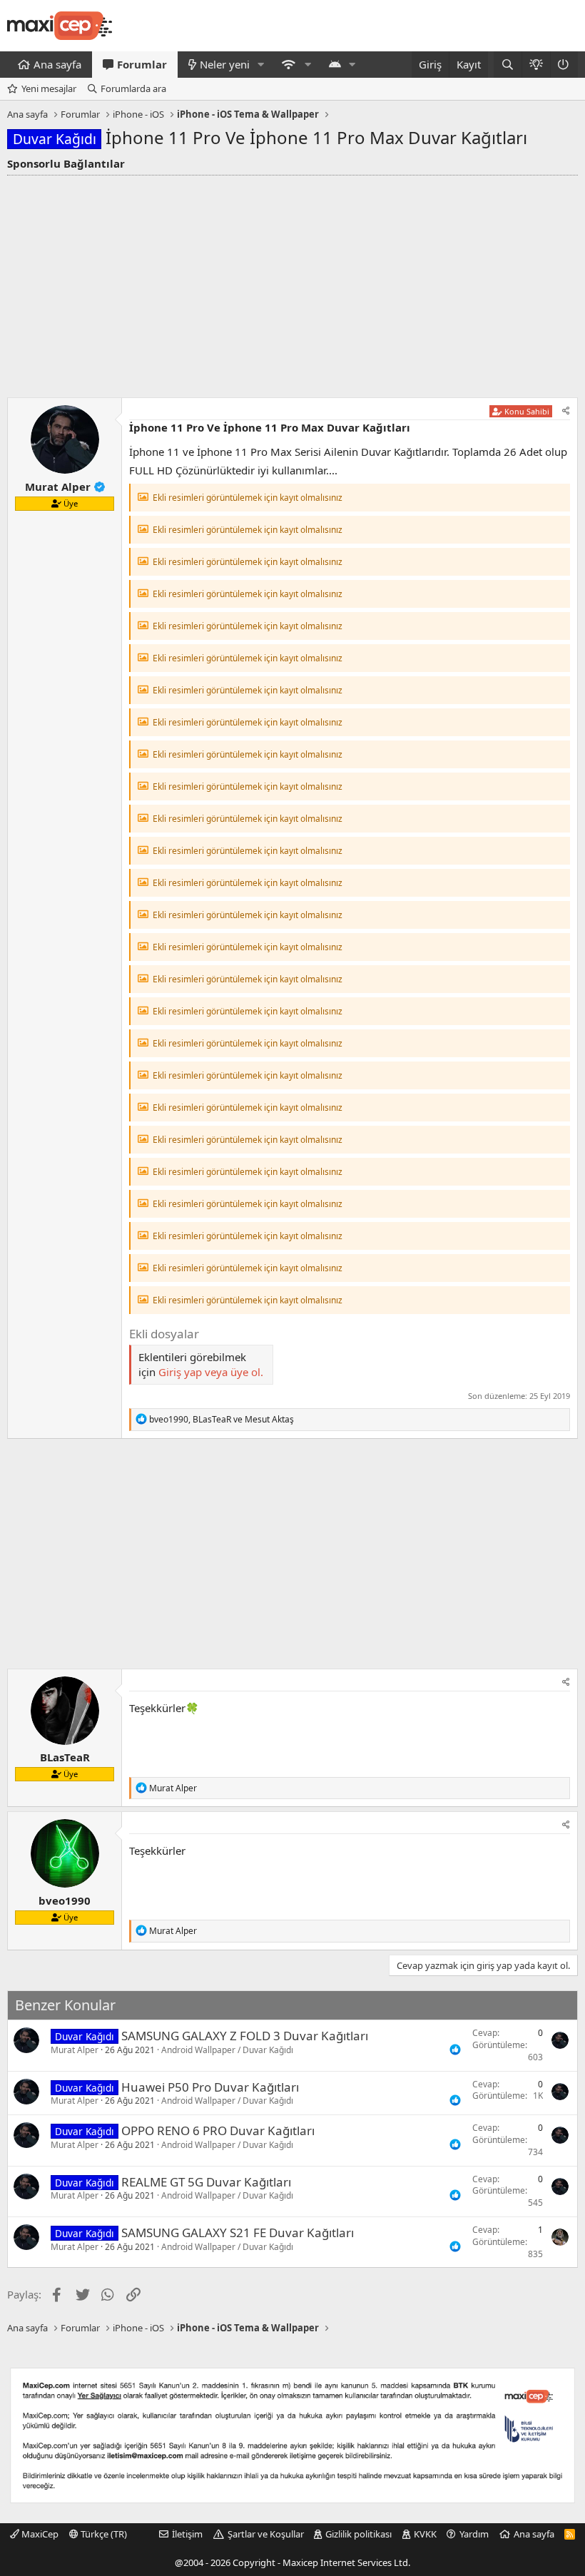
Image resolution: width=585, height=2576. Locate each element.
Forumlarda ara (133, 88)
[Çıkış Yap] (564, 65)
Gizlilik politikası (358, 2534)
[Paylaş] (566, 411)
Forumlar (142, 64)
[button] (261, 65)
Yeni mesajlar (49, 88)
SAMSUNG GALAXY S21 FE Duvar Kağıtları (238, 2233)
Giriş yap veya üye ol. (211, 1372)
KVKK (425, 2534)
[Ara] (508, 65)
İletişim (187, 2534)
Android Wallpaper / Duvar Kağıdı (227, 2050)
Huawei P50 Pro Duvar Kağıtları (210, 2087)
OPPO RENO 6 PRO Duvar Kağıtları (218, 2130)
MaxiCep (39, 2534)
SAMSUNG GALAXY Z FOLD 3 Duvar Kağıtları (245, 2036)
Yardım (474, 2534)
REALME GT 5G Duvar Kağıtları (206, 2182)
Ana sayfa (57, 64)
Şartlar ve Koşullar (266, 2534)
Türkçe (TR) (103, 2534)
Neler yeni (225, 64)
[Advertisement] (292, 282)
